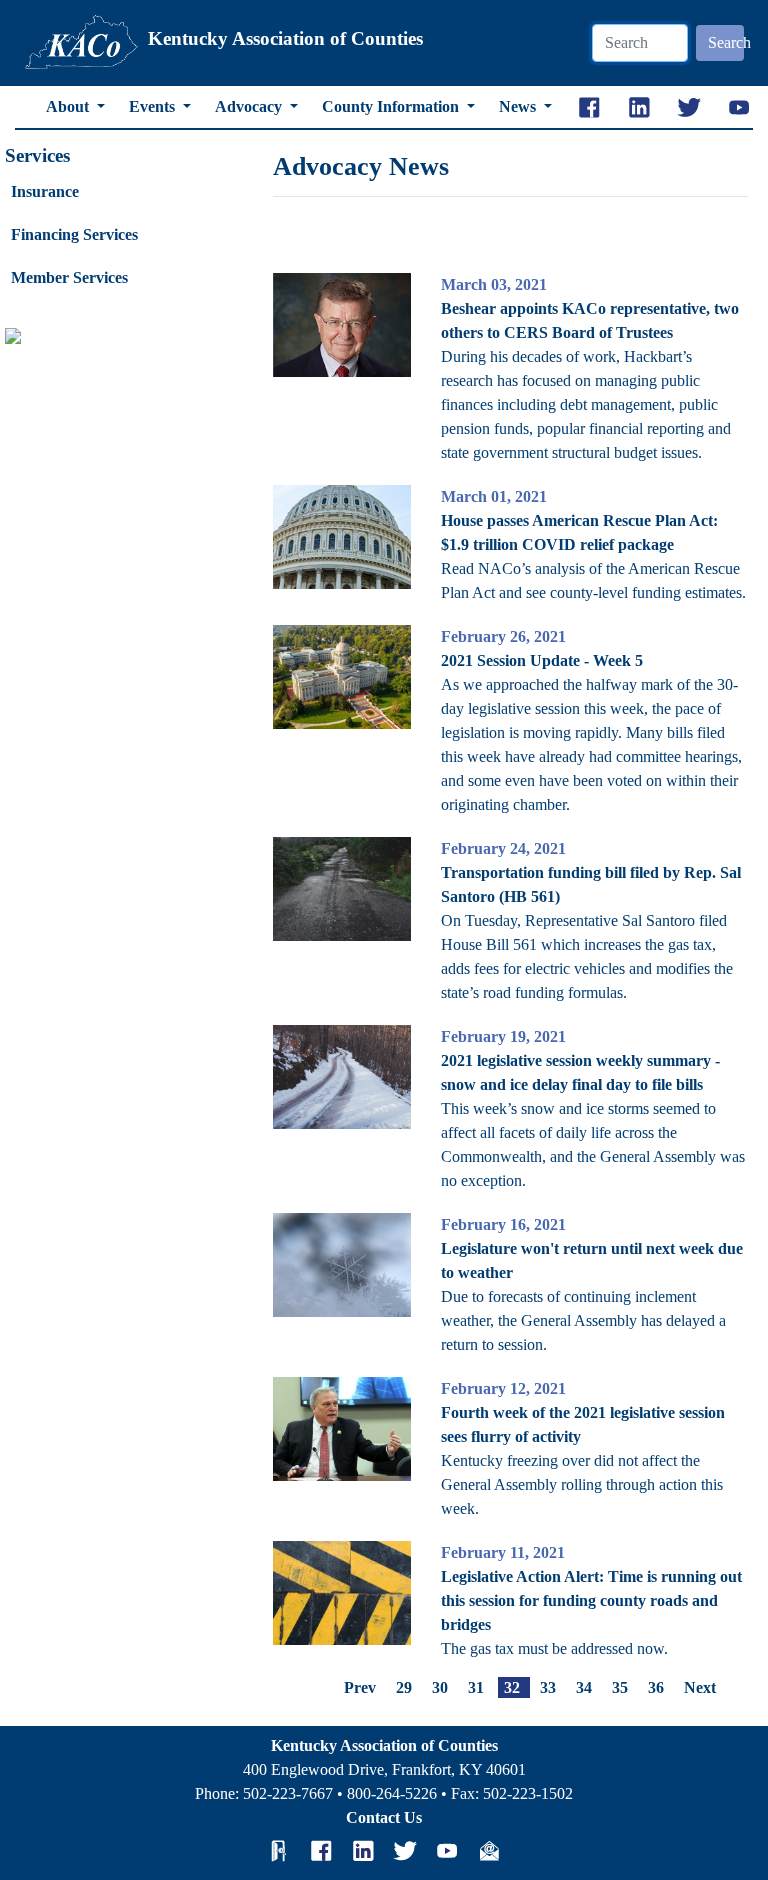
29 (404, 1687)
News (519, 106)
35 (620, 1687)
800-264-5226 (392, 1793)
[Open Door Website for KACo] (279, 1851)
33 (548, 1687)
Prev (360, 1687)
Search (726, 42)
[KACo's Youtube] (447, 1851)
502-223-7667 (288, 1793)
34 (584, 1687)
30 (440, 1687)
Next (700, 1687)
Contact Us (384, 1817)
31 (476, 1687)
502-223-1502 (528, 1793)
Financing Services (74, 234)
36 (656, 1687)
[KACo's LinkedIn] (363, 1851)
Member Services (69, 277)
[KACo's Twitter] (405, 1851)
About (69, 106)
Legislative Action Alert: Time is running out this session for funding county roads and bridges (591, 1600)
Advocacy (250, 106)
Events (154, 106)
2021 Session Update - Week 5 (542, 660)
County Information (392, 106)
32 (512, 1687)
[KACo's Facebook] (321, 1851)
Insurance (45, 191)
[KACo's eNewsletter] (489, 1851)
